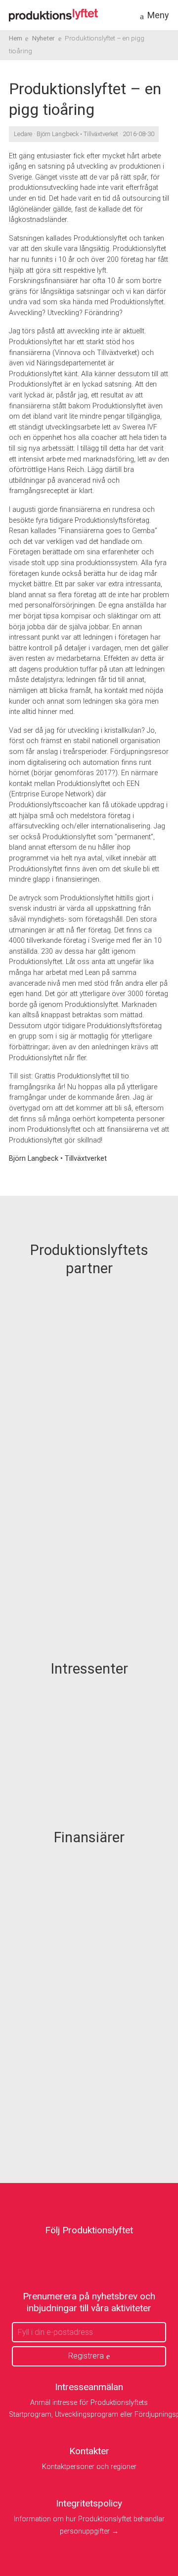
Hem (16, 38)
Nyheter (44, 38)
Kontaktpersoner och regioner (89, 2467)
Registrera (86, 2356)
